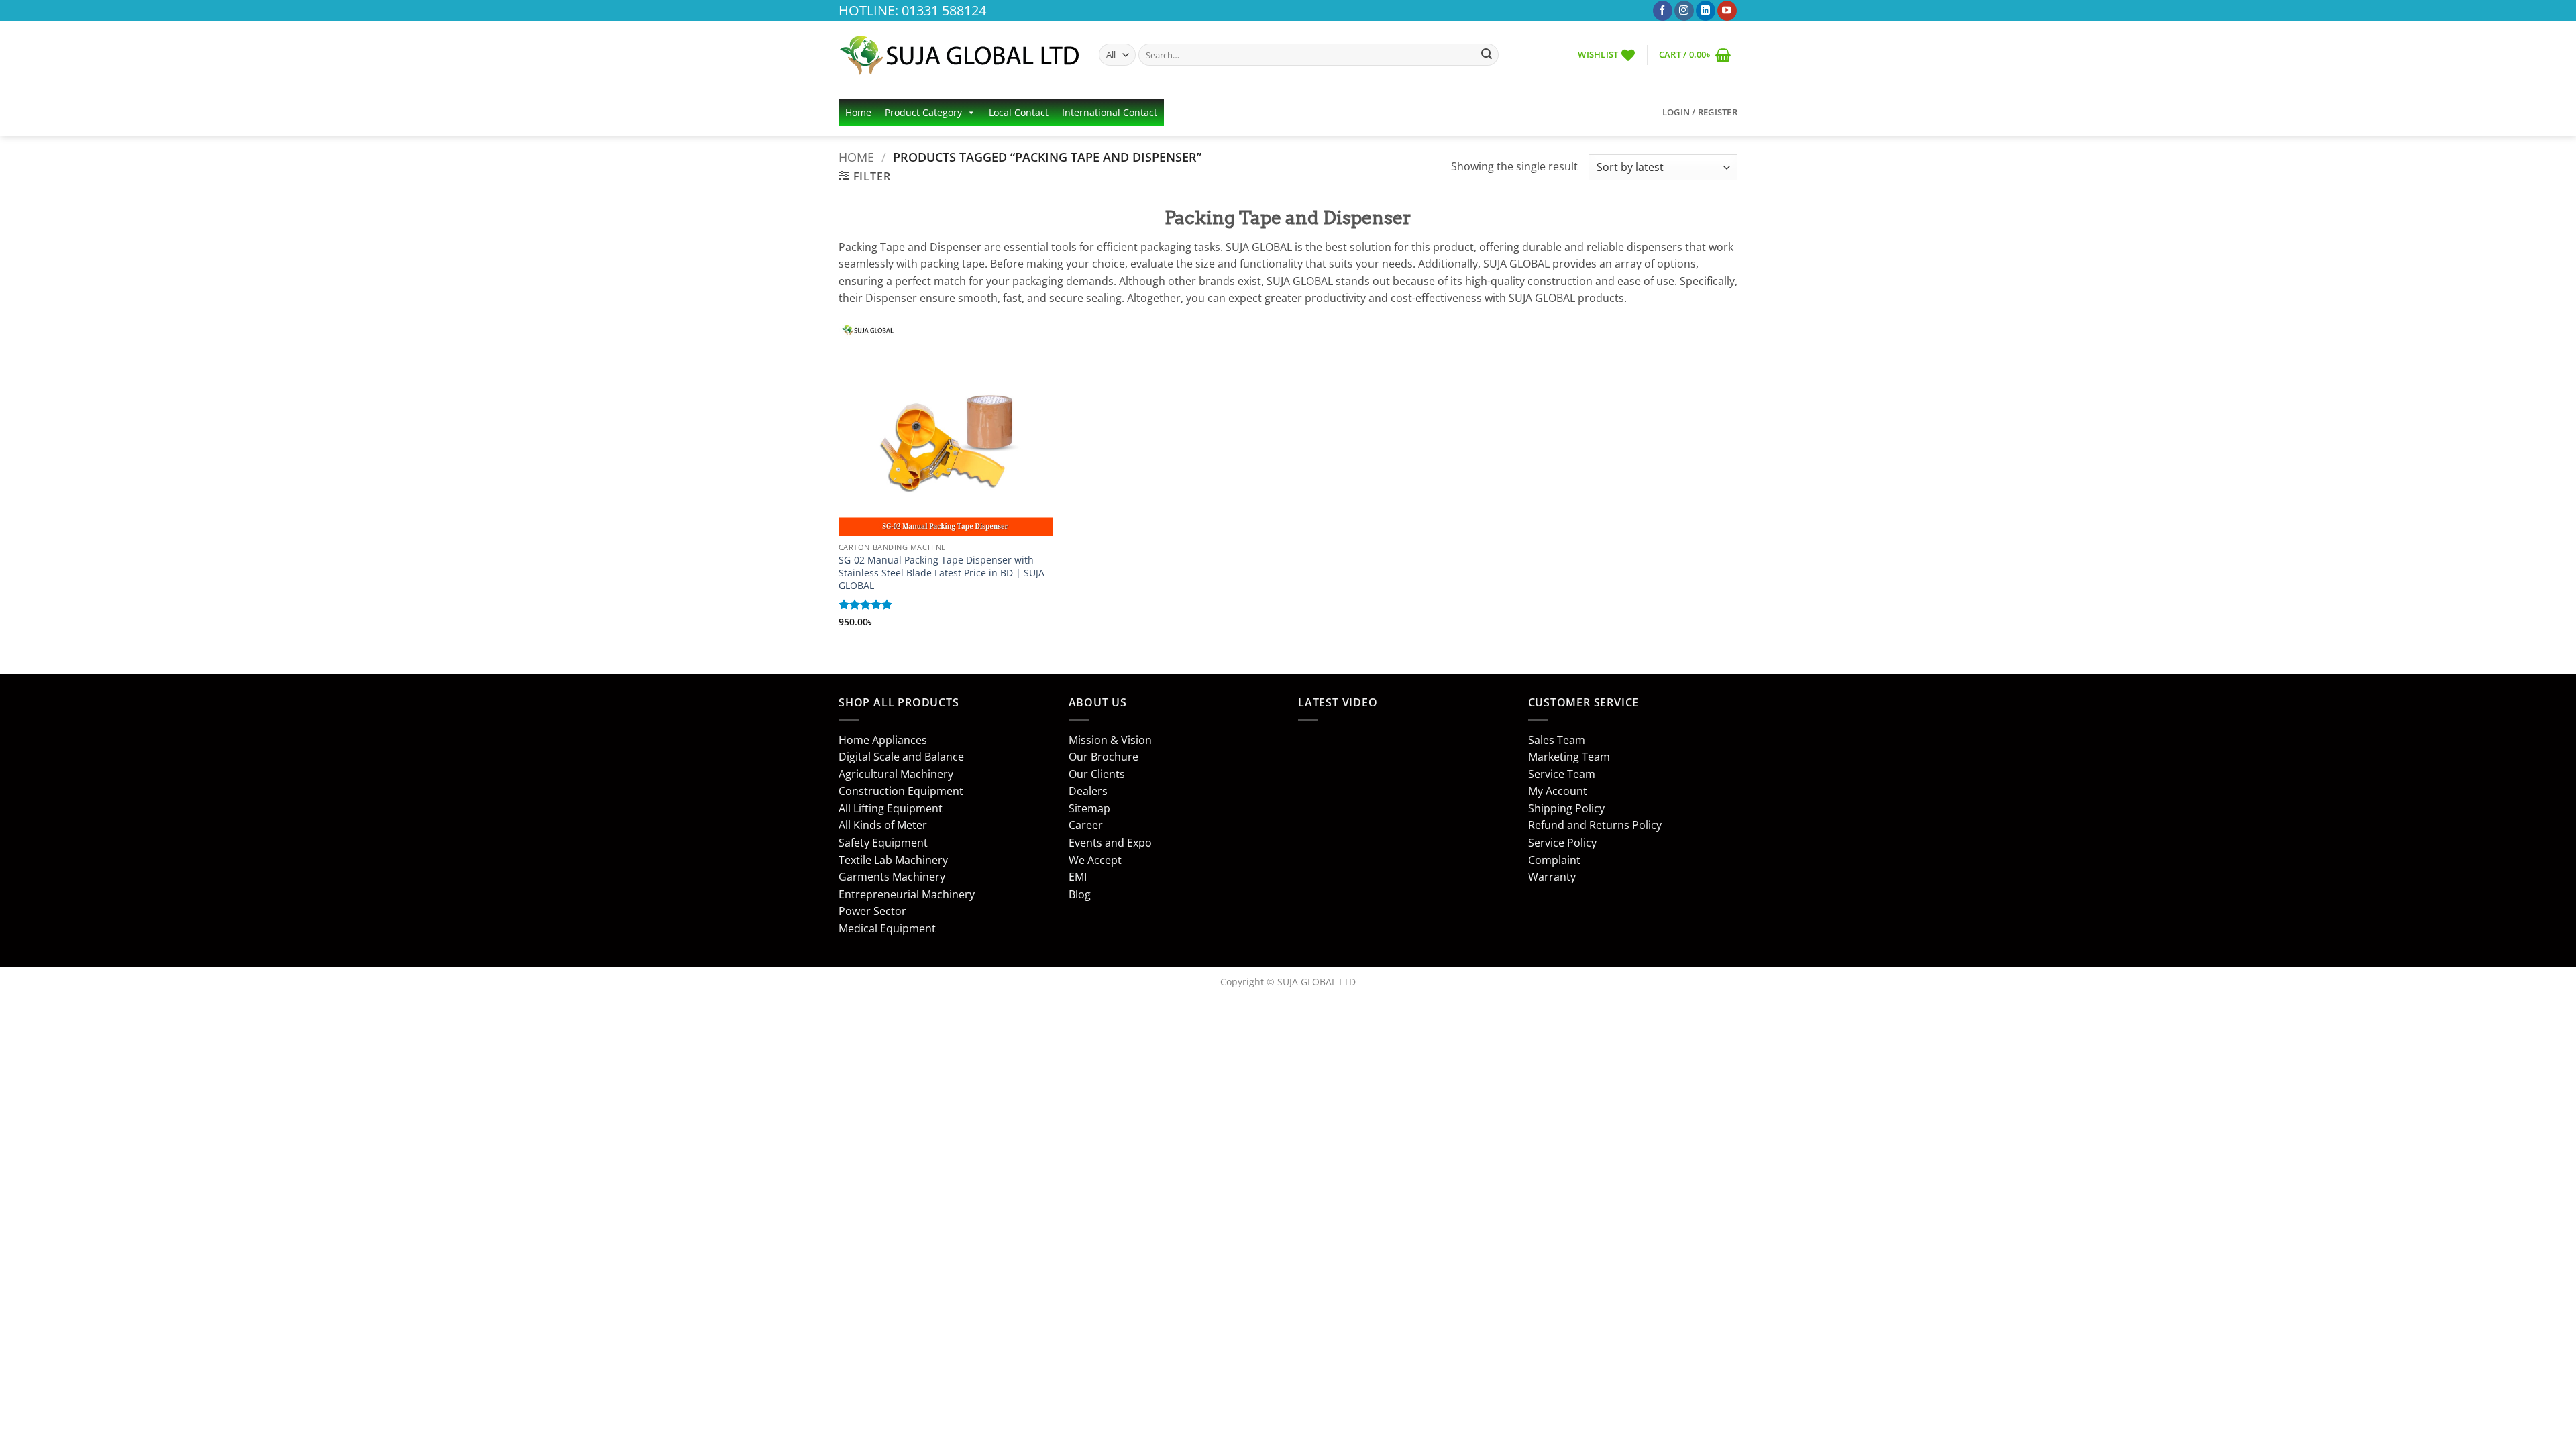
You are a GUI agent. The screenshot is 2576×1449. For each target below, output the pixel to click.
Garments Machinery (892, 877)
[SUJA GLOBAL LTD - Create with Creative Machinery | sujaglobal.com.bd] (959, 55)
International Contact (1110, 112)
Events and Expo (1110, 843)
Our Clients (1097, 774)
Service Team (1562, 774)
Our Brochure (1104, 757)
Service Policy (1562, 843)
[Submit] (1487, 55)
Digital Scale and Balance (901, 757)
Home (858, 112)
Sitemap (1089, 808)
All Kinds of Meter (883, 825)
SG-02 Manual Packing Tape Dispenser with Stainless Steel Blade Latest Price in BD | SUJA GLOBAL (942, 573)
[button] (1695, 55)
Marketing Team (1569, 757)
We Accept (1095, 860)
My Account (1558, 791)
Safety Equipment (883, 843)
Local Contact (1019, 112)
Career (1086, 825)
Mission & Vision (1110, 740)
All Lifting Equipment (891, 808)
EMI (1078, 877)
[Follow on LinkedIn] (1706, 11)
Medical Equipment (887, 928)
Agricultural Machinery (896, 774)
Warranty (1552, 877)
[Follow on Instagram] (1684, 11)
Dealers (1088, 791)
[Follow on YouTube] (1727, 11)
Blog (1080, 894)
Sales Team (1557, 740)
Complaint (1554, 860)
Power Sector (872, 911)
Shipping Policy (1566, 808)
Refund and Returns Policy (1595, 825)
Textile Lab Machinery (893, 860)
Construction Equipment (901, 791)
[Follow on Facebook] (1663, 11)
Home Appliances (883, 740)
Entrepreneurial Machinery (907, 894)
